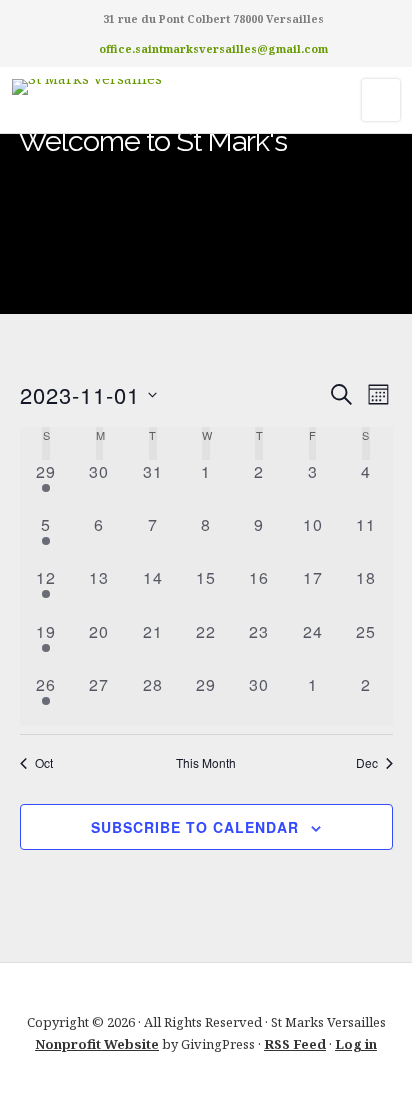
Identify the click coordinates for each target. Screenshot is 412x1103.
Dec (367, 763)
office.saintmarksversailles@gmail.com (213, 48)
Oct (44, 763)
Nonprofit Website (97, 1044)
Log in (356, 1044)
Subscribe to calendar (195, 827)
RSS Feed (295, 1044)
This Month (206, 763)
